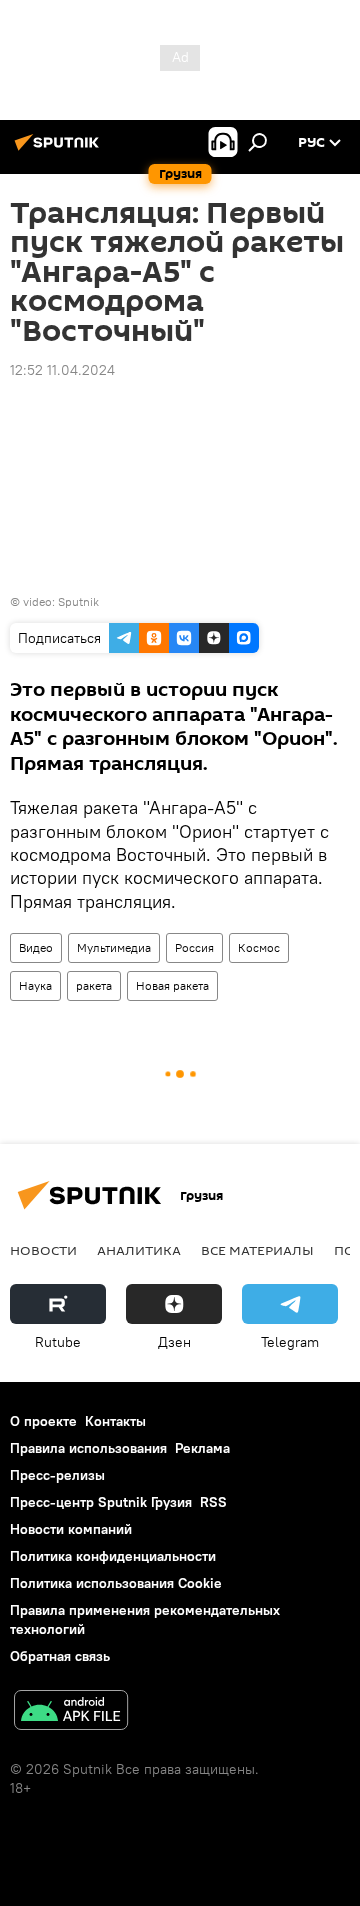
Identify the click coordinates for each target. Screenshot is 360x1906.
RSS (213, 1502)
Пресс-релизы (57, 1475)
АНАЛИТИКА (139, 1250)
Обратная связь (60, 1656)
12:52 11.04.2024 (62, 370)
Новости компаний (71, 1529)
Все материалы (257, 1250)
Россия (194, 947)
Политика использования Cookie (116, 1583)
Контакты (115, 1421)
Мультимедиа (114, 947)
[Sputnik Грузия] (60, 150)
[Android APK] (71, 1712)
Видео (36, 947)
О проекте (43, 1421)
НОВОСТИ (43, 1250)
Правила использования (88, 1448)
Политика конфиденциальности (113, 1556)
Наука (35, 985)
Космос (259, 947)
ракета (94, 985)
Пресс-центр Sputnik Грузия (101, 1502)
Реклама (202, 1448)
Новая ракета (172, 985)
